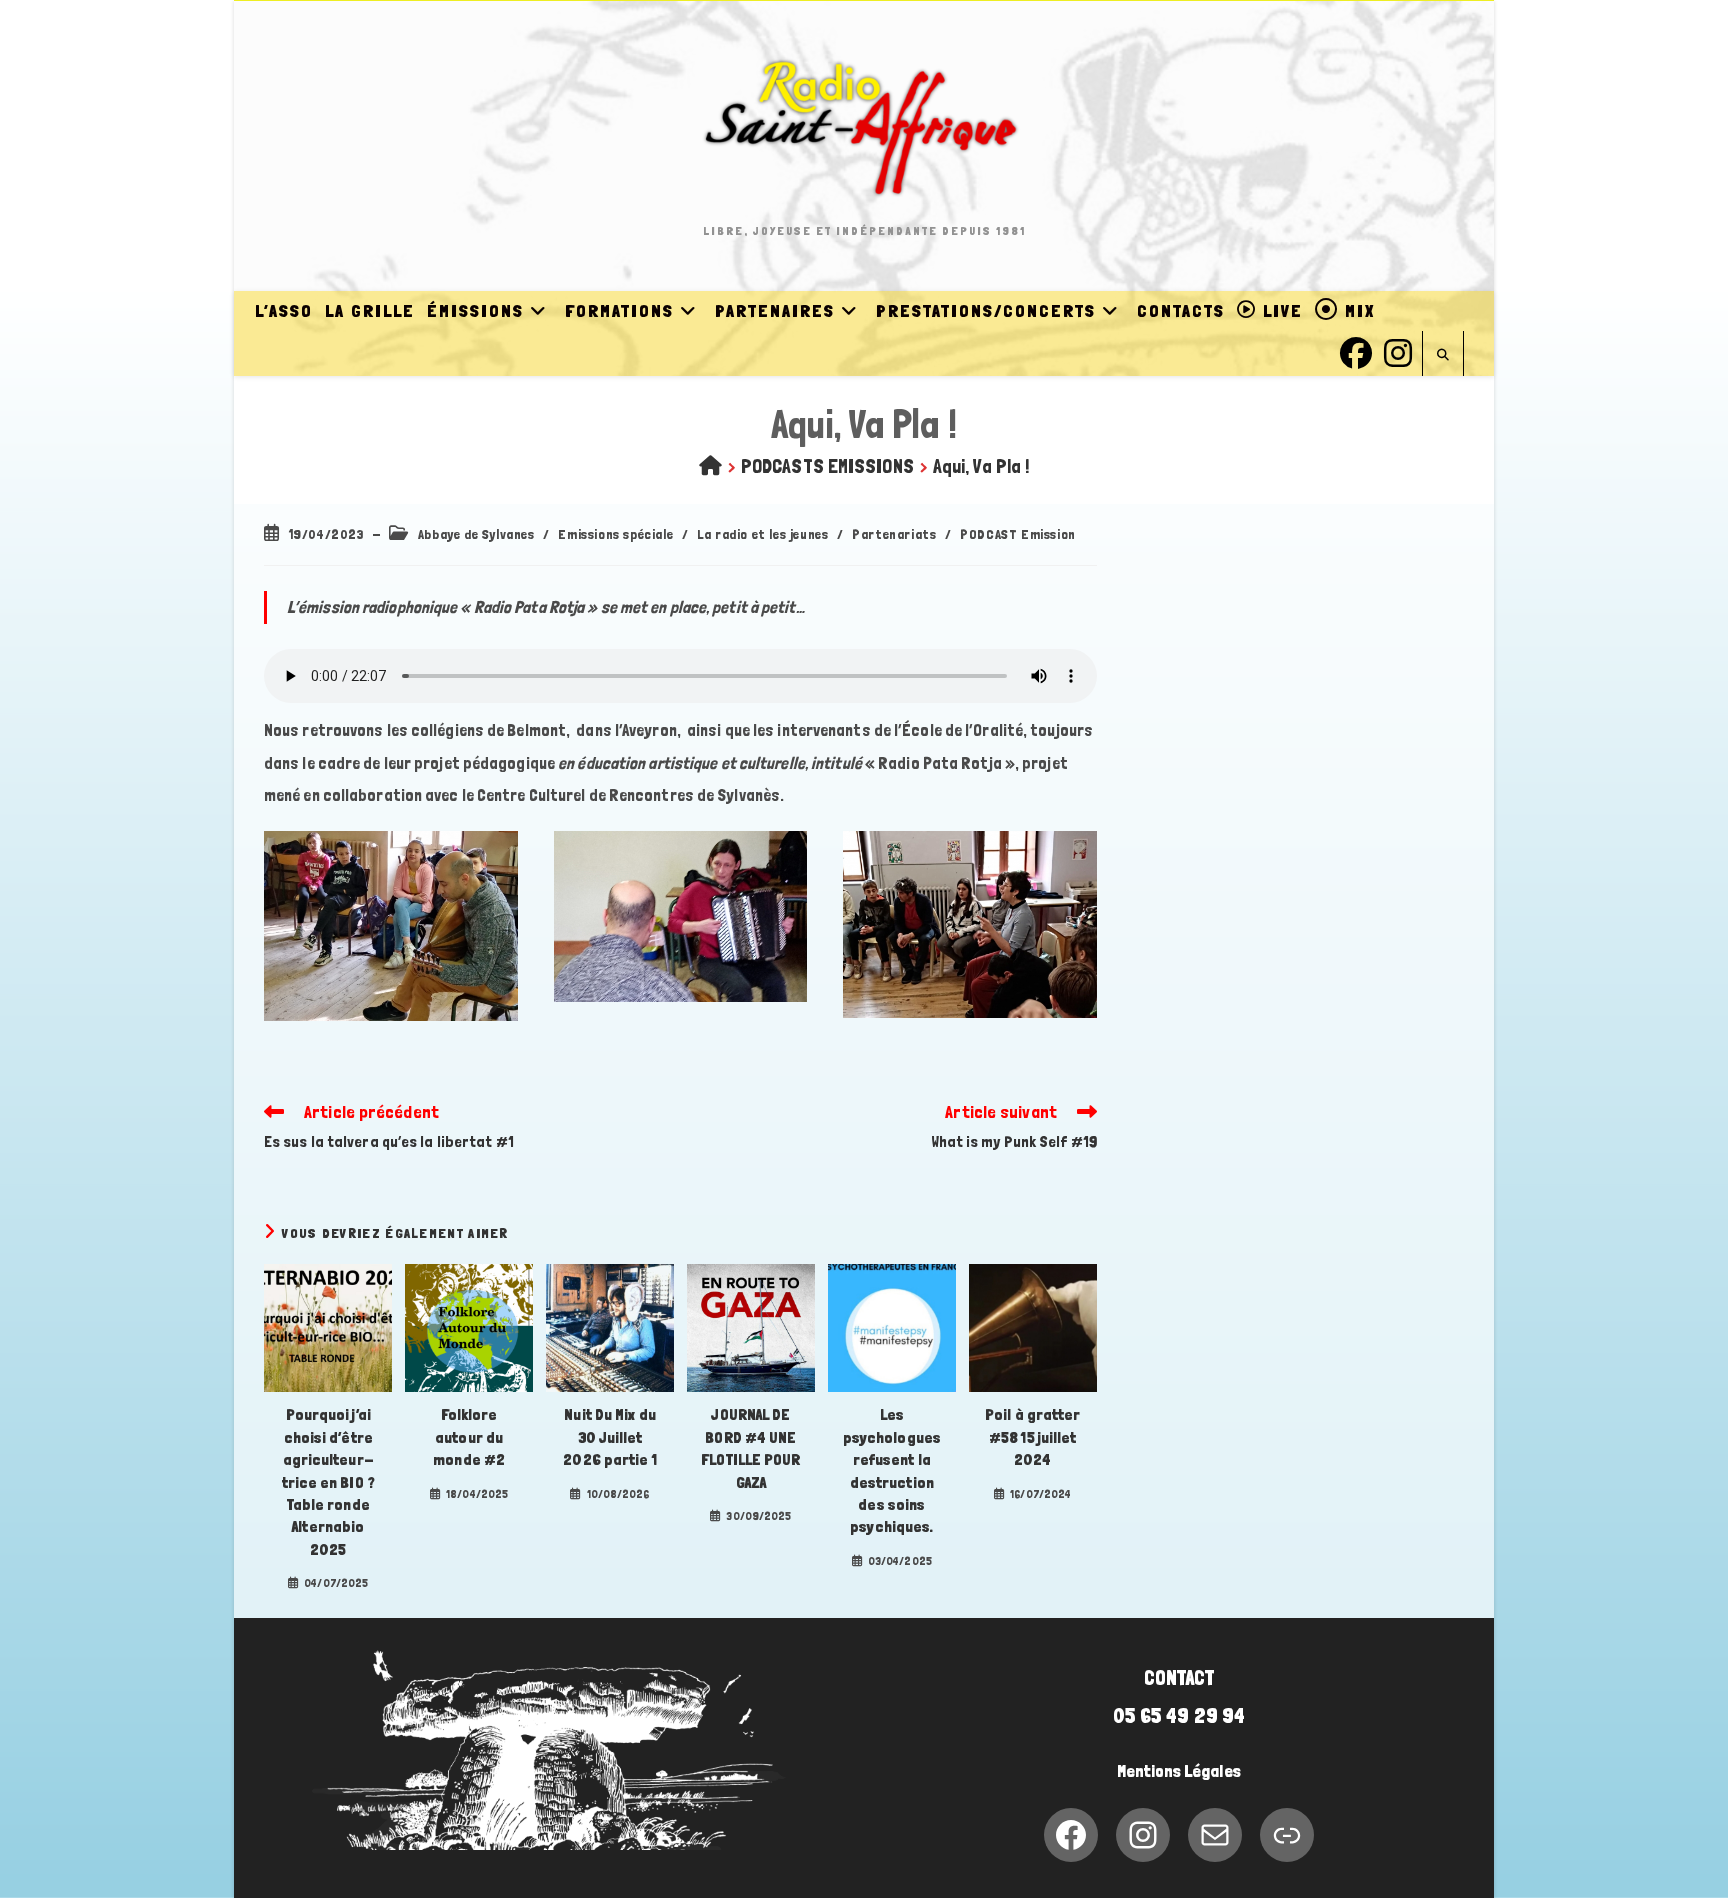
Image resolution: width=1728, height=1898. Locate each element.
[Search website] (1443, 355)
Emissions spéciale (615, 534)
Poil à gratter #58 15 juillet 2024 (1032, 1437)
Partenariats (894, 534)
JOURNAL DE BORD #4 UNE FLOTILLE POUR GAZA (750, 1448)
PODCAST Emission (1018, 534)
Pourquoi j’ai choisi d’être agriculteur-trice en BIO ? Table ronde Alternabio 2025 (328, 1481)
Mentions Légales (1179, 1771)
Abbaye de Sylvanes (476, 534)
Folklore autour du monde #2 (469, 1437)
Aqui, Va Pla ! (981, 466)
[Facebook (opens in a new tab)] (1356, 350)
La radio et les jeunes (762, 534)
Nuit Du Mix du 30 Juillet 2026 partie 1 (609, 1437)
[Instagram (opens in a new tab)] (1398, 350)
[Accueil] (710, 466)
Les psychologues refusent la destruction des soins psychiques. (892, 1470)
